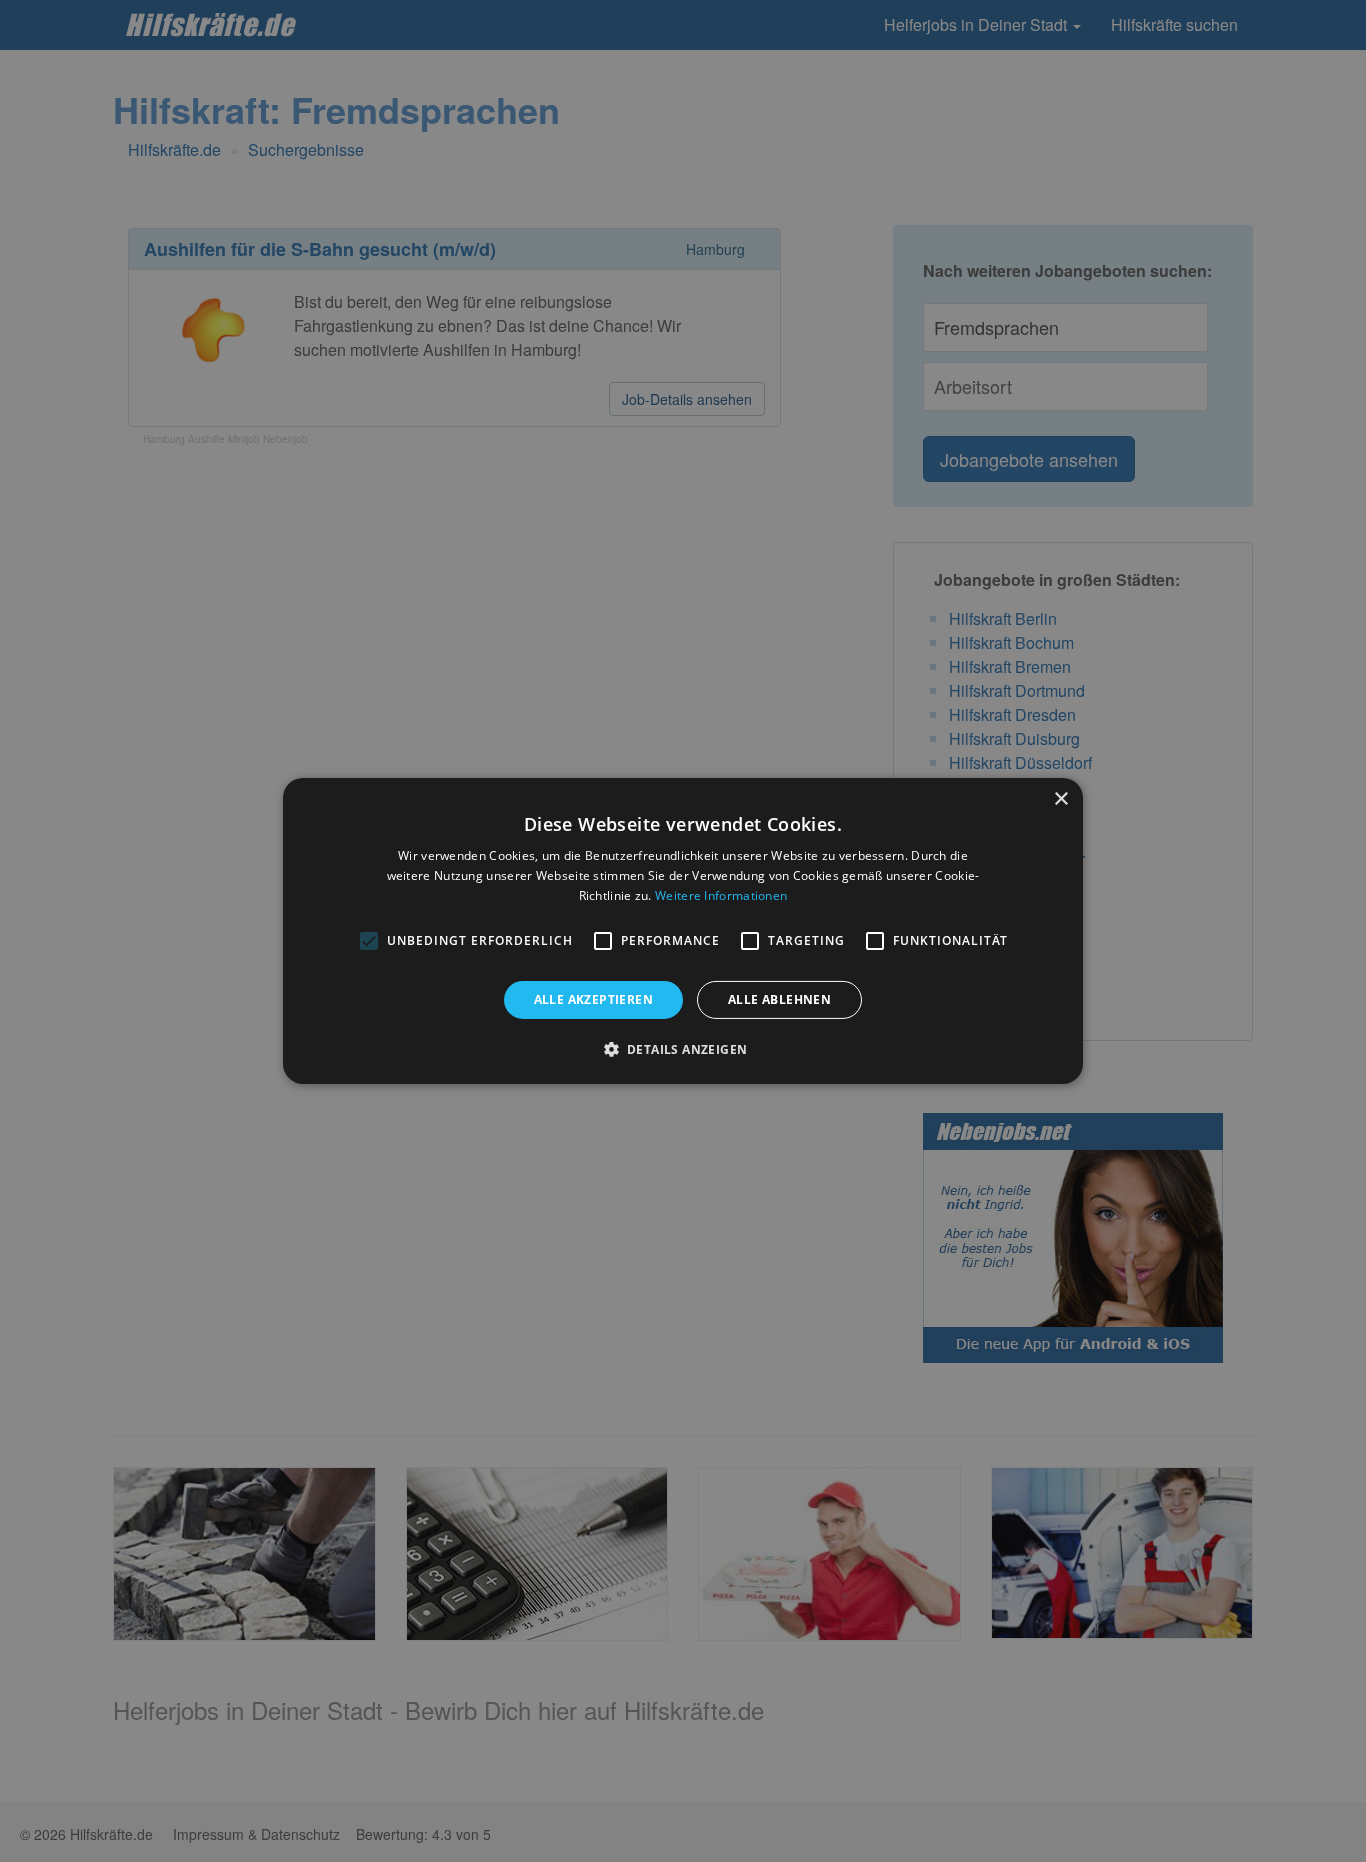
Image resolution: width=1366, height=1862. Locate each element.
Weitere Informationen (721, 895)
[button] (683, 1049)
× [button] (1060, 799)
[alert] (683, 931)
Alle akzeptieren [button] (593, 999)
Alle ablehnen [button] (779, 999)
